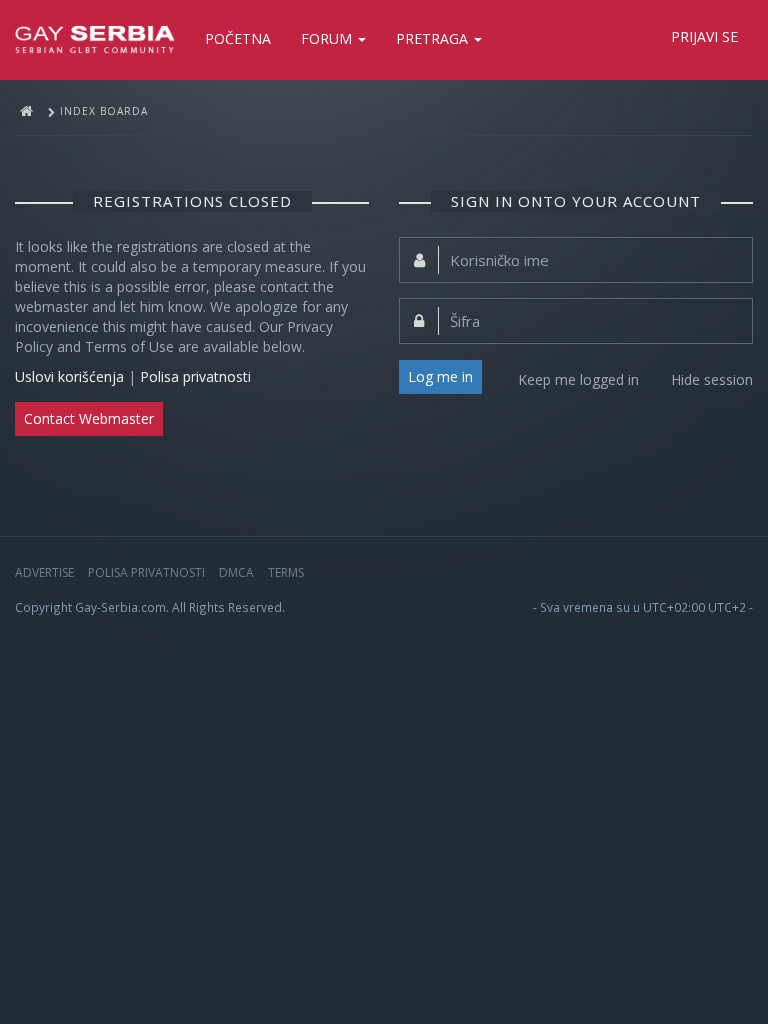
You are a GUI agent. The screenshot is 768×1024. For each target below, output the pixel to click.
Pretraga (434, 38)
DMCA (236, 572)
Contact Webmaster (89, 418)
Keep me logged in (578, 379)
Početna (238, 38)
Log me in (440, 376)
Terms (286, 572)
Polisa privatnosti (195, 376)
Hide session (712, 379)
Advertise (44, 572)
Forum (328, 38)
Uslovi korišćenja (69, 376)
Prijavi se (704, 36)
